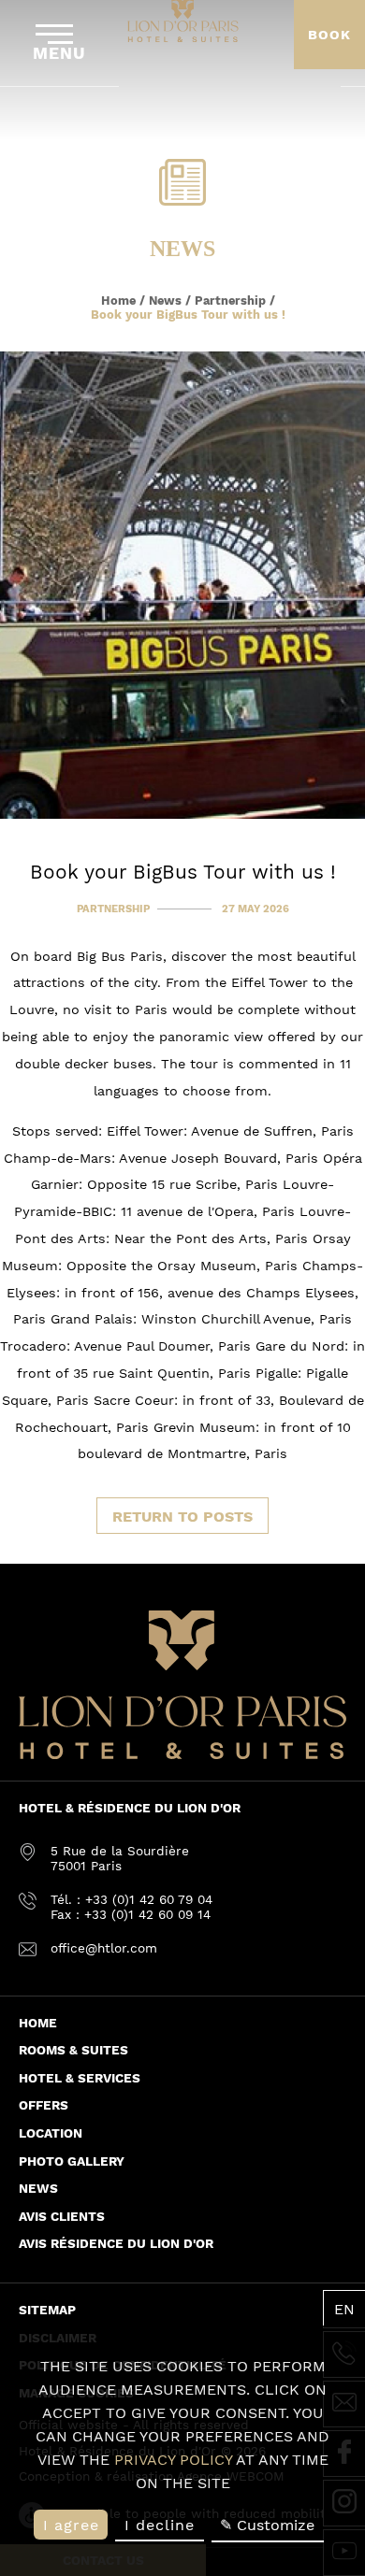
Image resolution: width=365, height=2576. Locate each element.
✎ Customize (267, 2525)
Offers (44, 2105)
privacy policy (173, 2460)
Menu (59, 53)
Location (51, 2133)
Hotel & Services (80, 2078)
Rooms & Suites (73, 2050)
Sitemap (47, 2310)
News (165, 301)
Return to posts (182, 1517)
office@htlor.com (104, 1948)
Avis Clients (62, 2216)
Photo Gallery (72, 2161)
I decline (160, 2525)
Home (118, 301)
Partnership (230, 301)
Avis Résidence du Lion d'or (116, 2243)
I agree (71, 2525)
